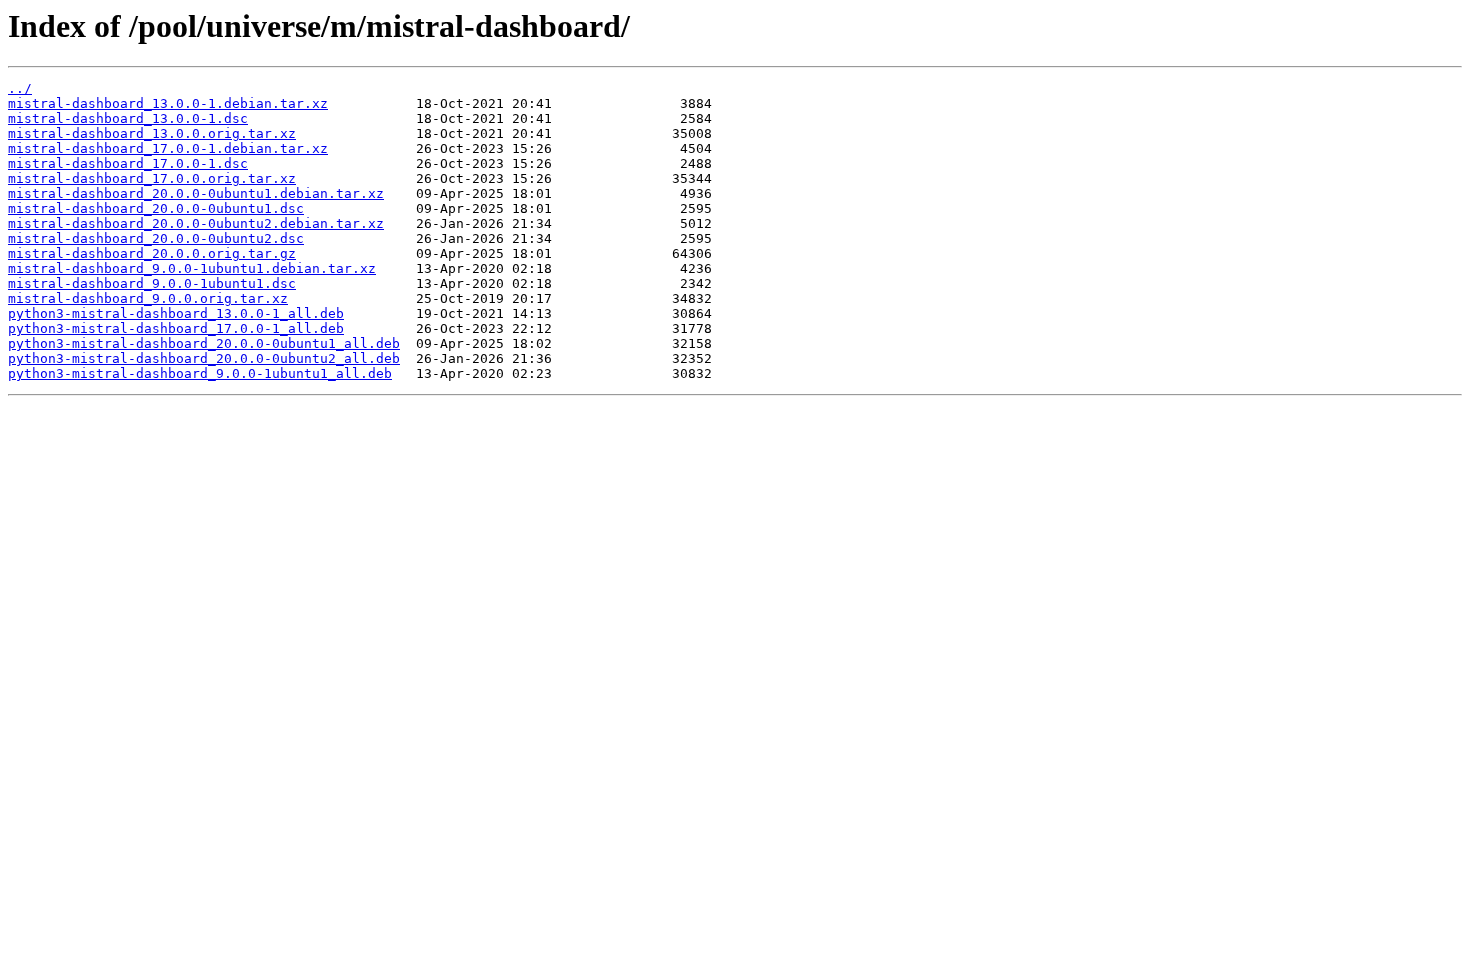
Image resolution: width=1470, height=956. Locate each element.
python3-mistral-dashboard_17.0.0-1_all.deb (176, 328)
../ (20, 88)
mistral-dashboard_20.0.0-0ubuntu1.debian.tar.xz (196, 193)
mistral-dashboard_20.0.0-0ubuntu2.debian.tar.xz (196, 223)
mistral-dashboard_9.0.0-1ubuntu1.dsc (152, 283)
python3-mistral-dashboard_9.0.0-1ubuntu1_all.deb (200, 373)
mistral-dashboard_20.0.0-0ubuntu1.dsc (156, 208)
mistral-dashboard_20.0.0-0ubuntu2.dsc (156, 238)
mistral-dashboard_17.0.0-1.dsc (128, 163)
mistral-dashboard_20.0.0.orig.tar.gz (152, 253)
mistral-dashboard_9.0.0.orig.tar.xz (148, 298)
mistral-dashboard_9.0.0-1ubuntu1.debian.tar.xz (192, 268)
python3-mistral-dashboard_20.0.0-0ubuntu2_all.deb (204, 358)
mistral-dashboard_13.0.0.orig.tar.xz (152, 133)
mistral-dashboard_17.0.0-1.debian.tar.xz (168, 148)
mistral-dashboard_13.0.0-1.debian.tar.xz (168, 103)
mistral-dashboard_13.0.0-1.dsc (128, 118)
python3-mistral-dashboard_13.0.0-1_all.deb (176, 313)
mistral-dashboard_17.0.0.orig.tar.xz (152, 178)
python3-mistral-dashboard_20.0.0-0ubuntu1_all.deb (204, 343)
